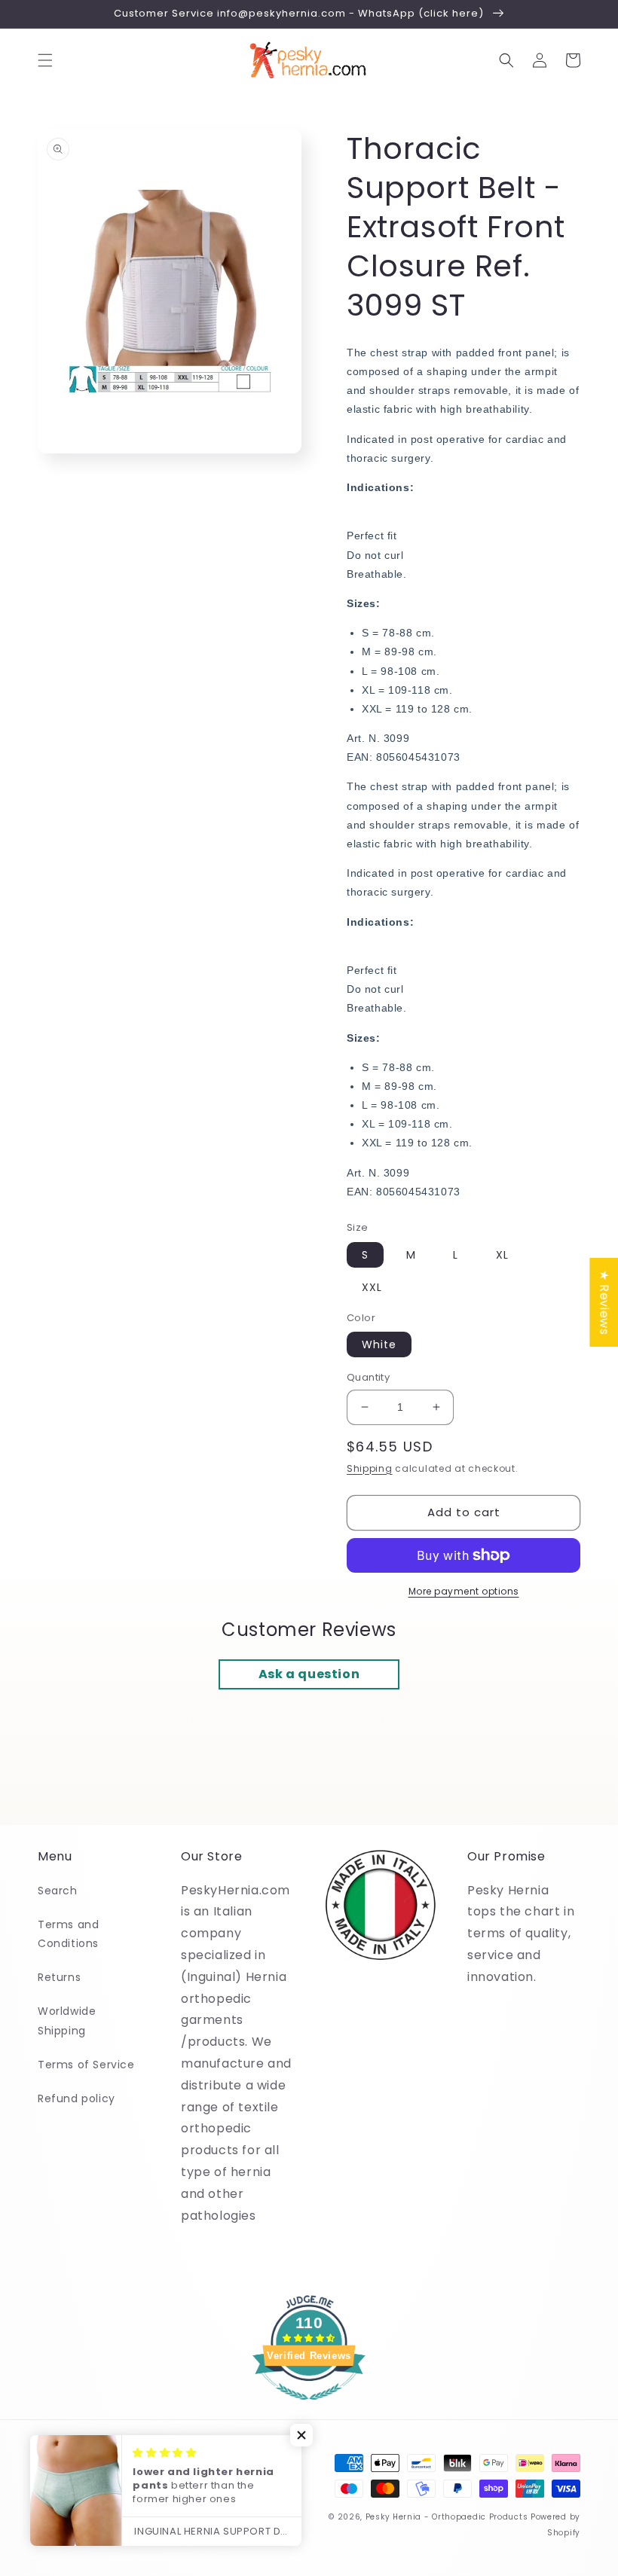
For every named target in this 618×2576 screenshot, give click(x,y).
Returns (59, 1977)
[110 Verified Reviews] (309, 2408)
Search (58, 1891)
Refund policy (76, 2098)
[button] (45, 60)
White (379, 1344)
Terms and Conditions (68, 1934)
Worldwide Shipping (67, 2021)
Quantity (368, 1377)
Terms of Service (86, 2065)
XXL (372, 1287)
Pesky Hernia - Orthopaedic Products (447, 2517)
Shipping (370, 1468)
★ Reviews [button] (604, 1302)
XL (502, 1255)
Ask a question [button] (309, 1674)
